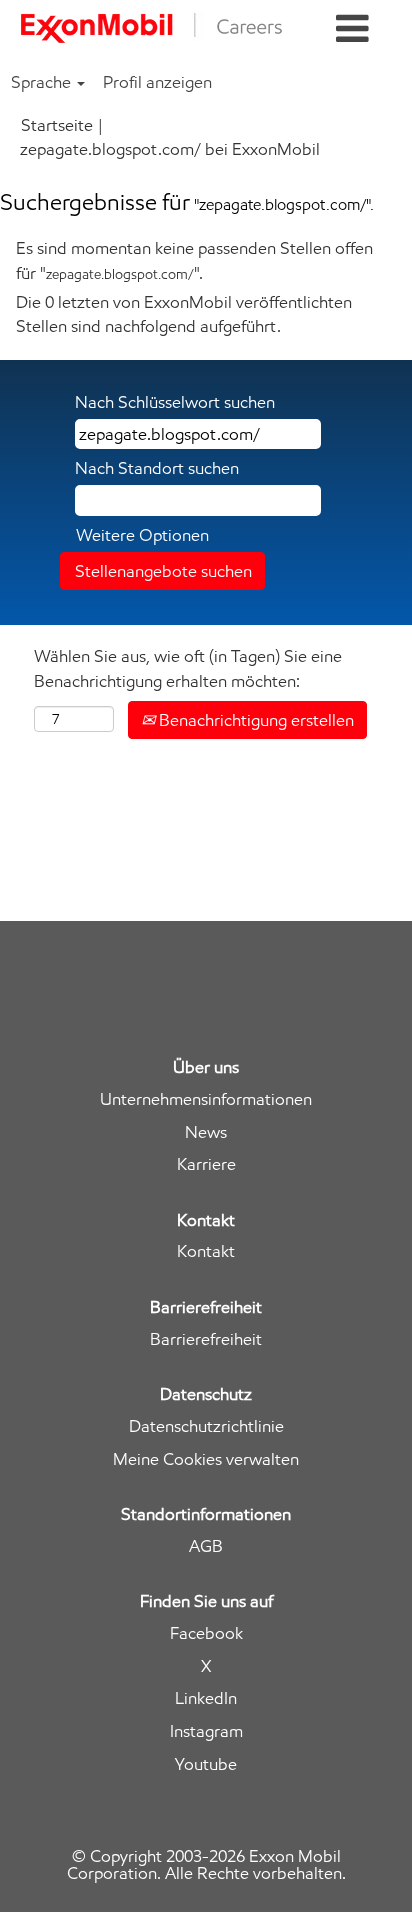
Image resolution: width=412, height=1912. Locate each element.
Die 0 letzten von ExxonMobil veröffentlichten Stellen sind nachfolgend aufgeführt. (184, 314)
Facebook (206, 1633)
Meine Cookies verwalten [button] (206, 1459)
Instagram (206, 1731)
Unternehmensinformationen (206, 1099)
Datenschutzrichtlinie (206, 1426)
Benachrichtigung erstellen (254, 720)
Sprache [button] (43, 82)
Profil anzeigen (157, 82)
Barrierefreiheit (206, 1339)
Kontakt (206, 1251)
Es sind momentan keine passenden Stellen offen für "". (194, 260)
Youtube (206, 1764)
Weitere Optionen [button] (142, 535)
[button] (352, 29)
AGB (206, 1546)
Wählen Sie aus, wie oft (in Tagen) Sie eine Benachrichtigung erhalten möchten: (188, 668)
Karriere (206, 1164)
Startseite (57, 125)
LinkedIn (206, 1698)
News (206, 1132)
